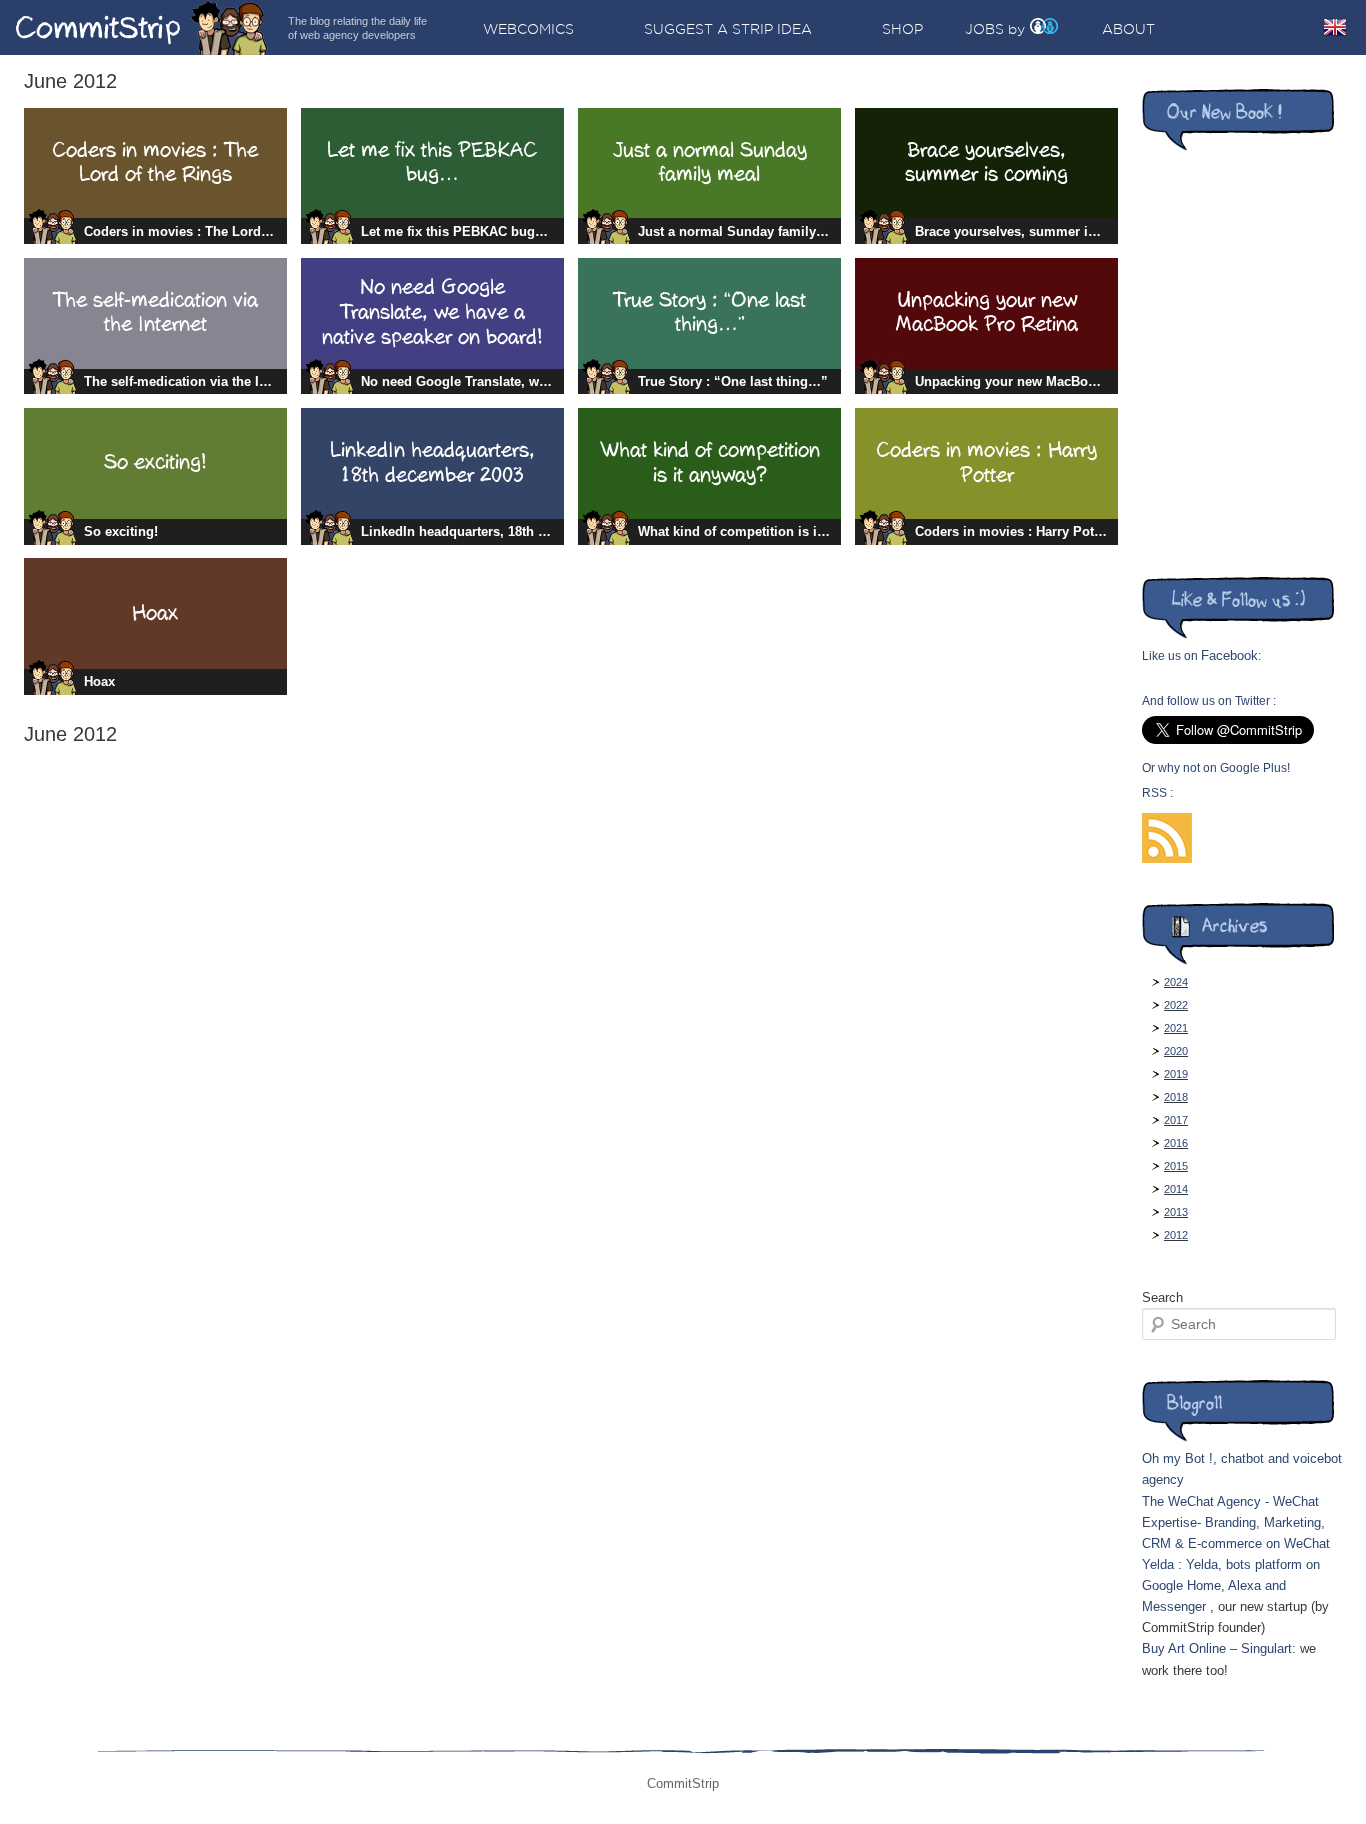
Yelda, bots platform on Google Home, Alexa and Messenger (1231, 1585)
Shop (902, 29)
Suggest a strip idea (728, 29)
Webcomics (528, 29)
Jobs (984, 29)
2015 (1176, 1166)
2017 (1176, 1120)
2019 (1176, 1074)
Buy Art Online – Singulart (1217, 1648)
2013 (1176, 1212)
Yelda (1158, 1564)
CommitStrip (142, 27)
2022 (1176, 1005)
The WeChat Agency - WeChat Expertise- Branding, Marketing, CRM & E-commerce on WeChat (1236, 1522)
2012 (1176, 1235)
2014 (1176, 1189)
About (1128, 29)
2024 (1176, 982)
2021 (1176, 1028)
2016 (1176, 1143)
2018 (1176, 1097)
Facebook (1229, 655)
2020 (1176, 1051)
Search (1162, 1297)
